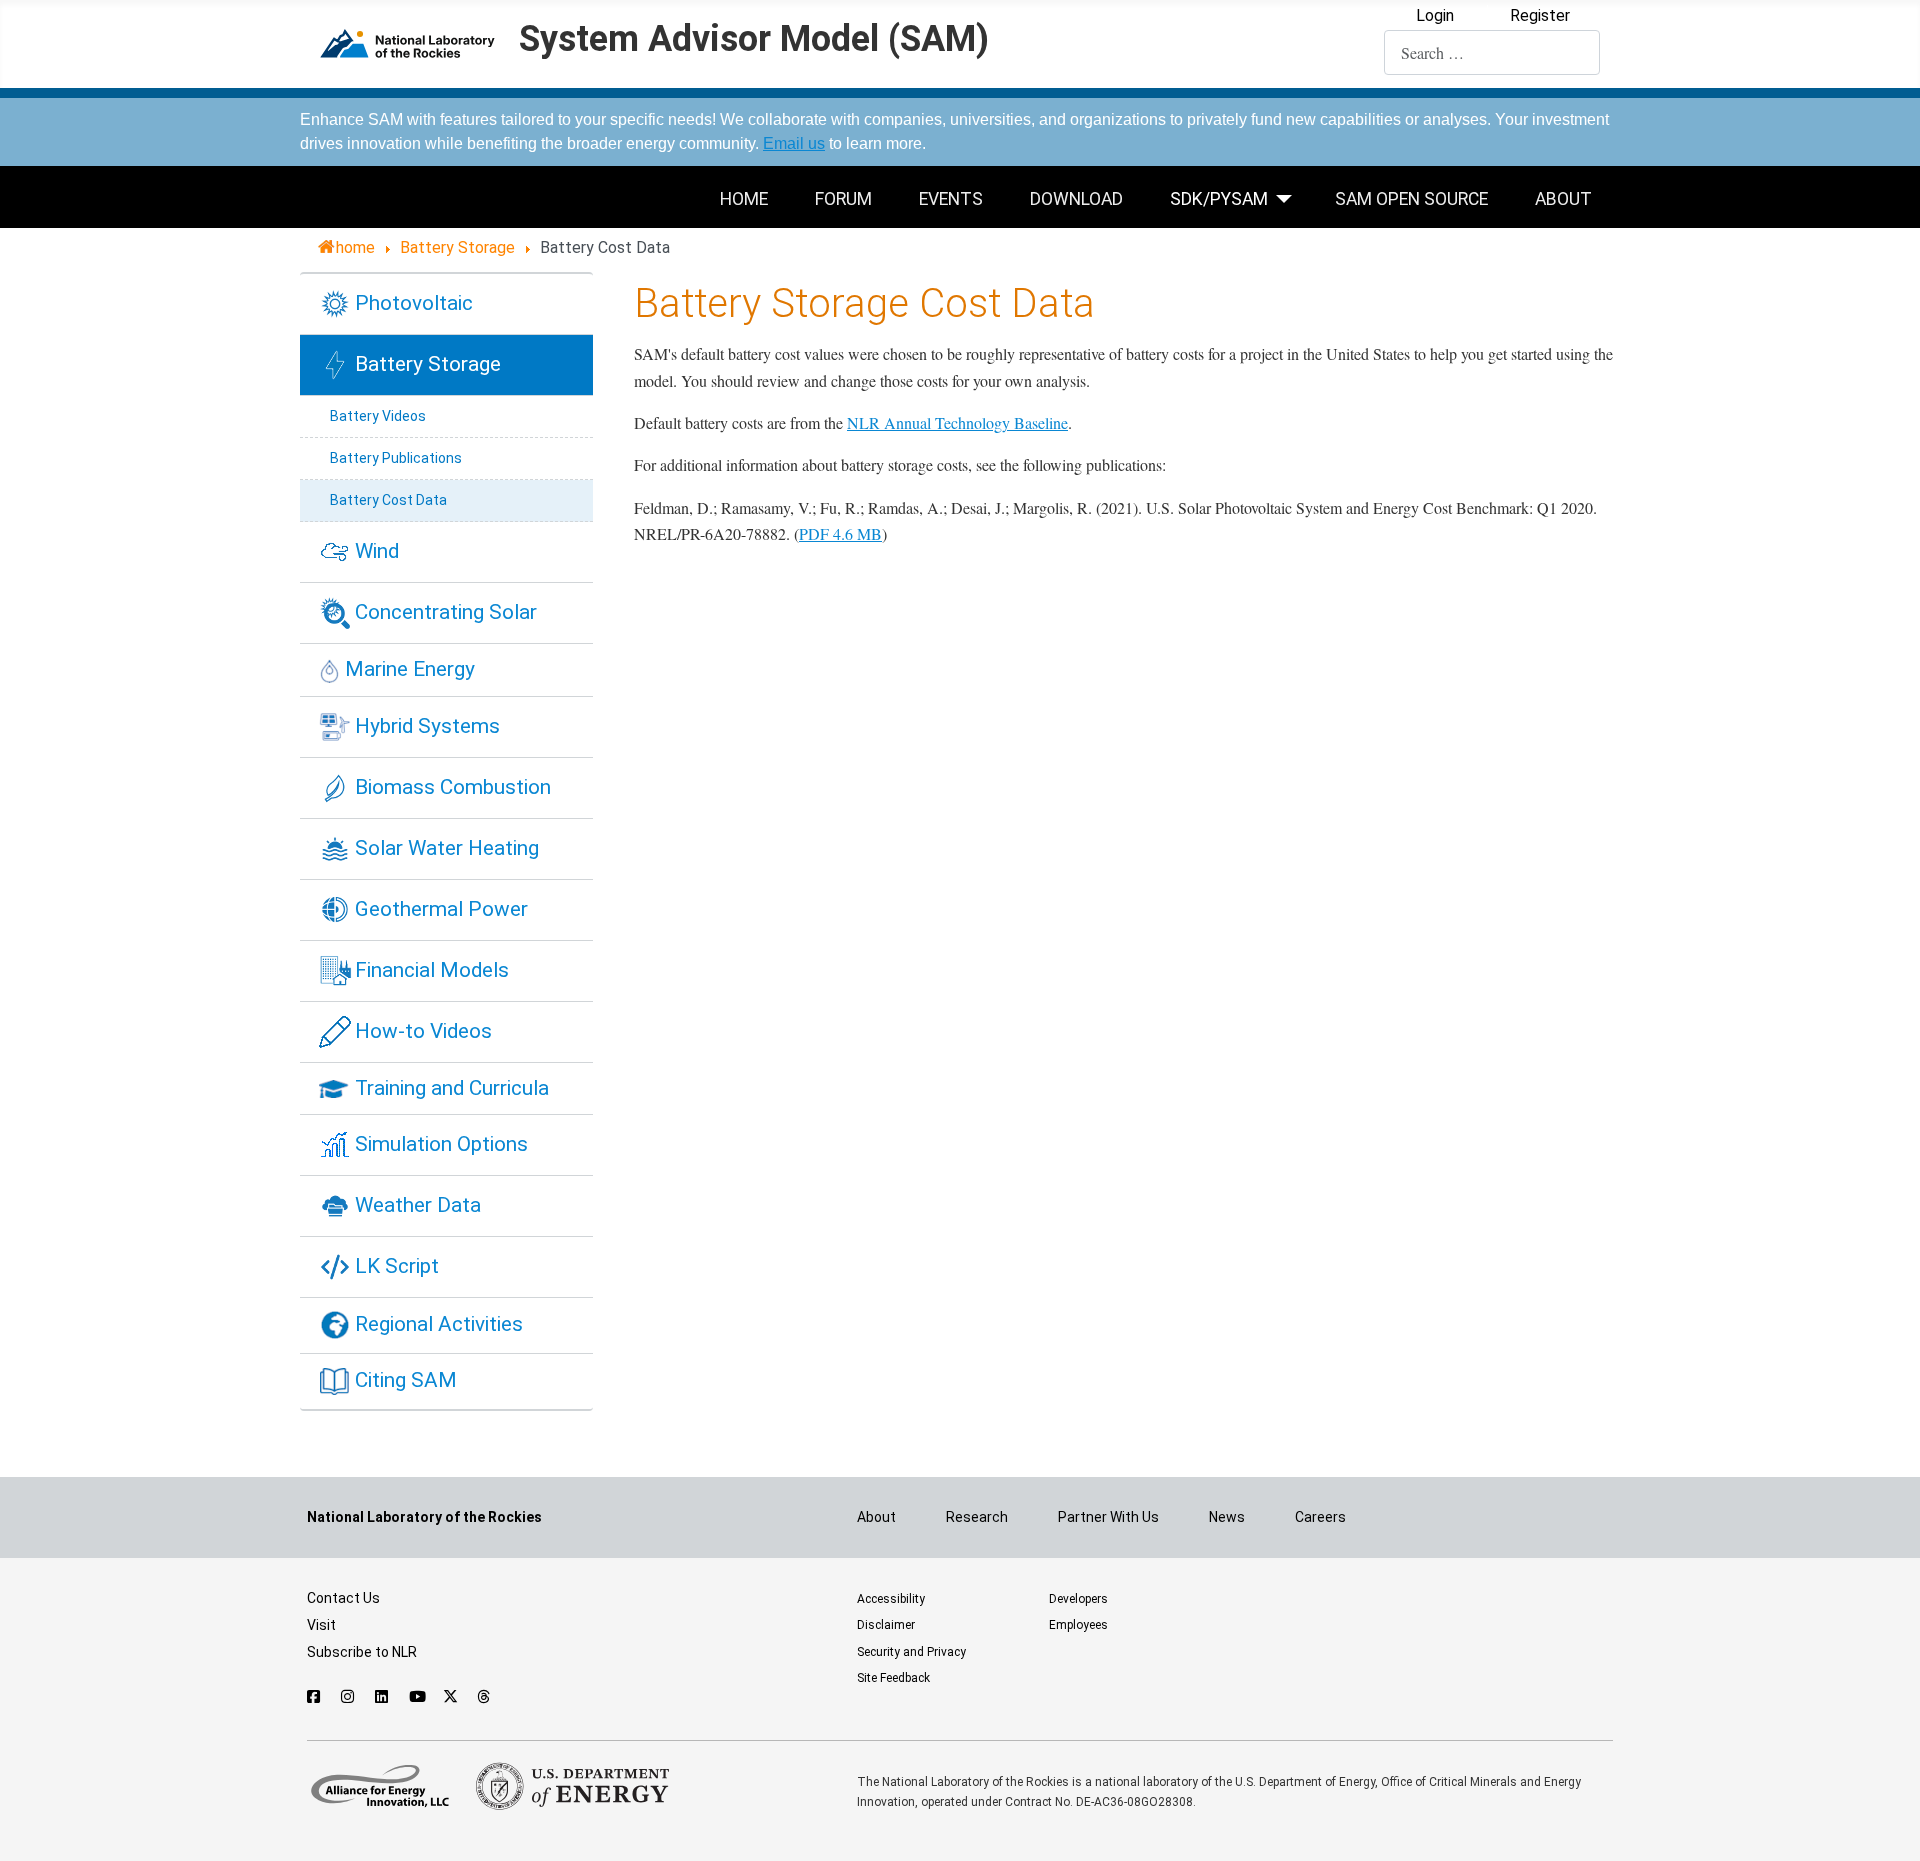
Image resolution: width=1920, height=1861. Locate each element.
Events (951, 199)
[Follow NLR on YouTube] (416, 1697)
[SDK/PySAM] (1289, 197)
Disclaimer (886, 1625)
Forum (843, 199)
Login (1435, 15)
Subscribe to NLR (362, 1652)
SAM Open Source (1411, 199)
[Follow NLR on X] (450, 1697)
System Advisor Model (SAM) (754, 40)
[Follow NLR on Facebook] (314, 1697)
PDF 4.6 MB (840, 533)
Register (1540, 15)
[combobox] (1492, 52)
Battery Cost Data (388, 500)
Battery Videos (378, 416)
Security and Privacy (911, 1652)
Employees (1078, 1625)
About (1563, 199)
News (1227, 1517)
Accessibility (891, 1599)
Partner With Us (1108, 1517)
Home (744, 199)
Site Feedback (893, 1678)
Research (977, 1517)
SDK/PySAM (1219, 199)
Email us (794, 143)
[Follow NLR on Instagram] (348, 1697)
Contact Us (343, 1598)
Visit (321, 1625)
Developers (1078, 1599)
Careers (1320, 1517)
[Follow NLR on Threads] (484, 1697)
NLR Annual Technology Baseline (957, 422)
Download (1076, 199)
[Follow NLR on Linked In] (382, 1697)
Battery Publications (396, 458)
